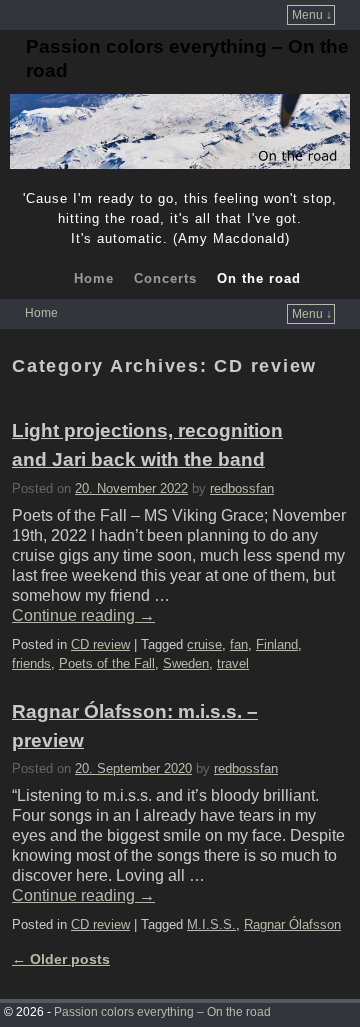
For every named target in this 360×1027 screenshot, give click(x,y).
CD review (100, 644)
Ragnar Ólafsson (292, 924)
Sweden (186, 663)
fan (239, 644)
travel (233, 663)
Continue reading (83, 615)
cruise (204, 644)
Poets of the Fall (107, 663)
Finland (277, 644)
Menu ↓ (312, 15)
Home (94, 278)
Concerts (165, 278)
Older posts (61, 959)
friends (31, 663)
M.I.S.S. (211, 924)
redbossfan (242, 488)
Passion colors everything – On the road (162, 1012)
